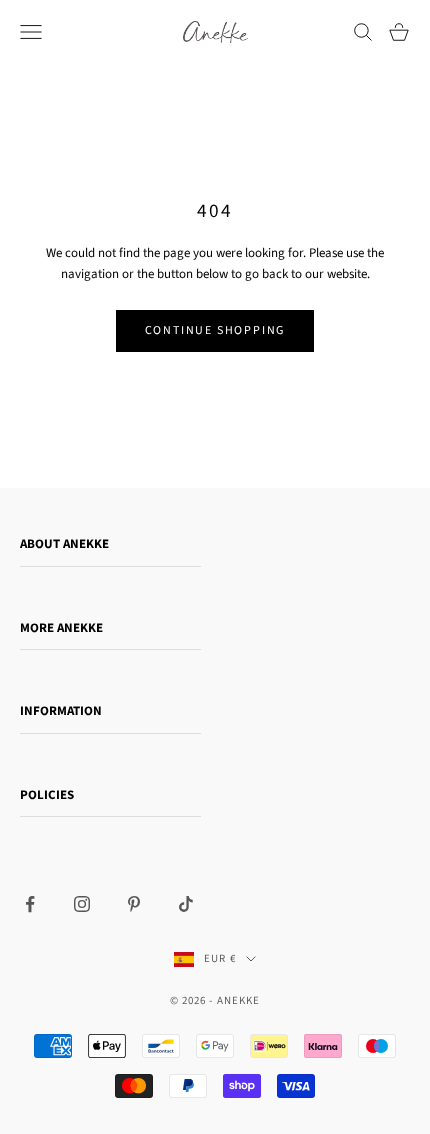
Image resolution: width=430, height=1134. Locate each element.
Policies (47, 795)
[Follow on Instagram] (82, 904)
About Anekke (64, 544)
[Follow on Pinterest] (134, 904)
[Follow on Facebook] (30, 904)
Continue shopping (215, 330)
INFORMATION (61, 711)
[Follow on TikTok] (186, 904)
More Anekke (61, 628)
